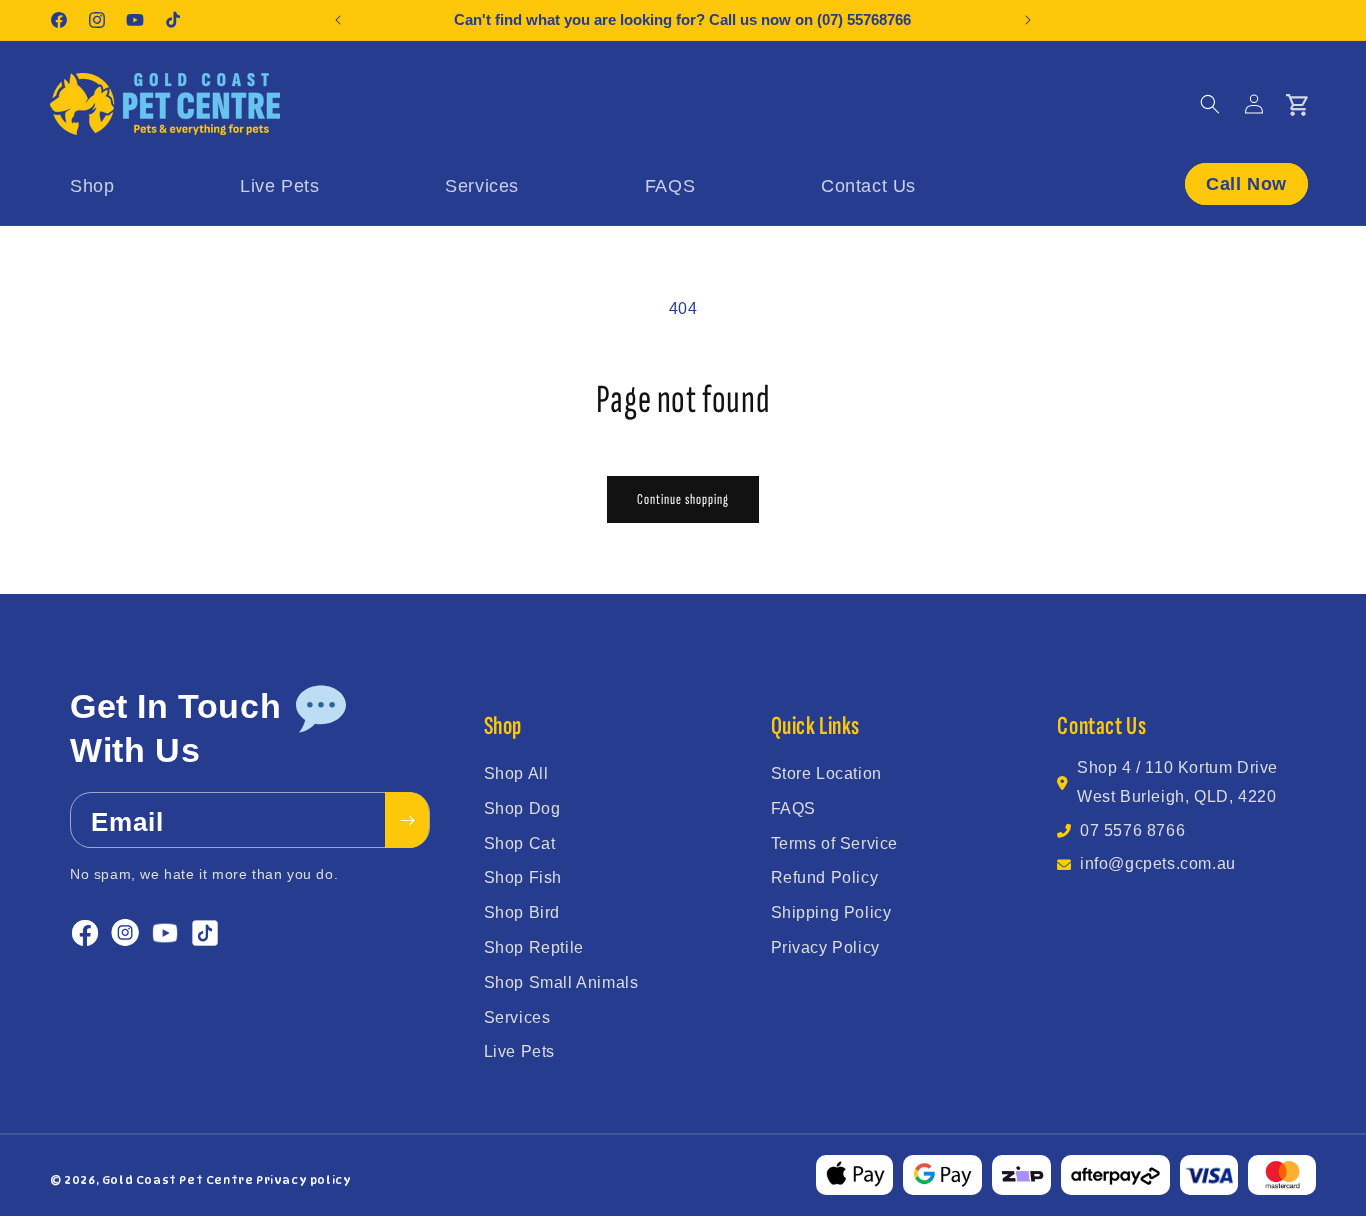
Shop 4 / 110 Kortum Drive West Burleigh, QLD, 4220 (1177, 782)
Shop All (516, 773)
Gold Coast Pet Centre (178, 1180)
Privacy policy (303, 1180)
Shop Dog (522, 808)
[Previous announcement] (338, 20)
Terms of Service (835, 843)
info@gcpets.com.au (1158, 863)
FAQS (793, 808)
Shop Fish (523, 877)
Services (517, 1017)
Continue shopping (683, 499)
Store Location (826, 773)
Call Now (1246, 184)
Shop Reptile (534, 947)
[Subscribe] (407, 821)
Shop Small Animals (561, 982)
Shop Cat (520, 843)
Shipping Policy (831, 912)
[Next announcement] (1028, 20)
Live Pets (519, 1051)
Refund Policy (825, 877)
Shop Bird (522, 912)
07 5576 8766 (1132, 830)
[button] (1210, 104)
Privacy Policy (825, 947)
